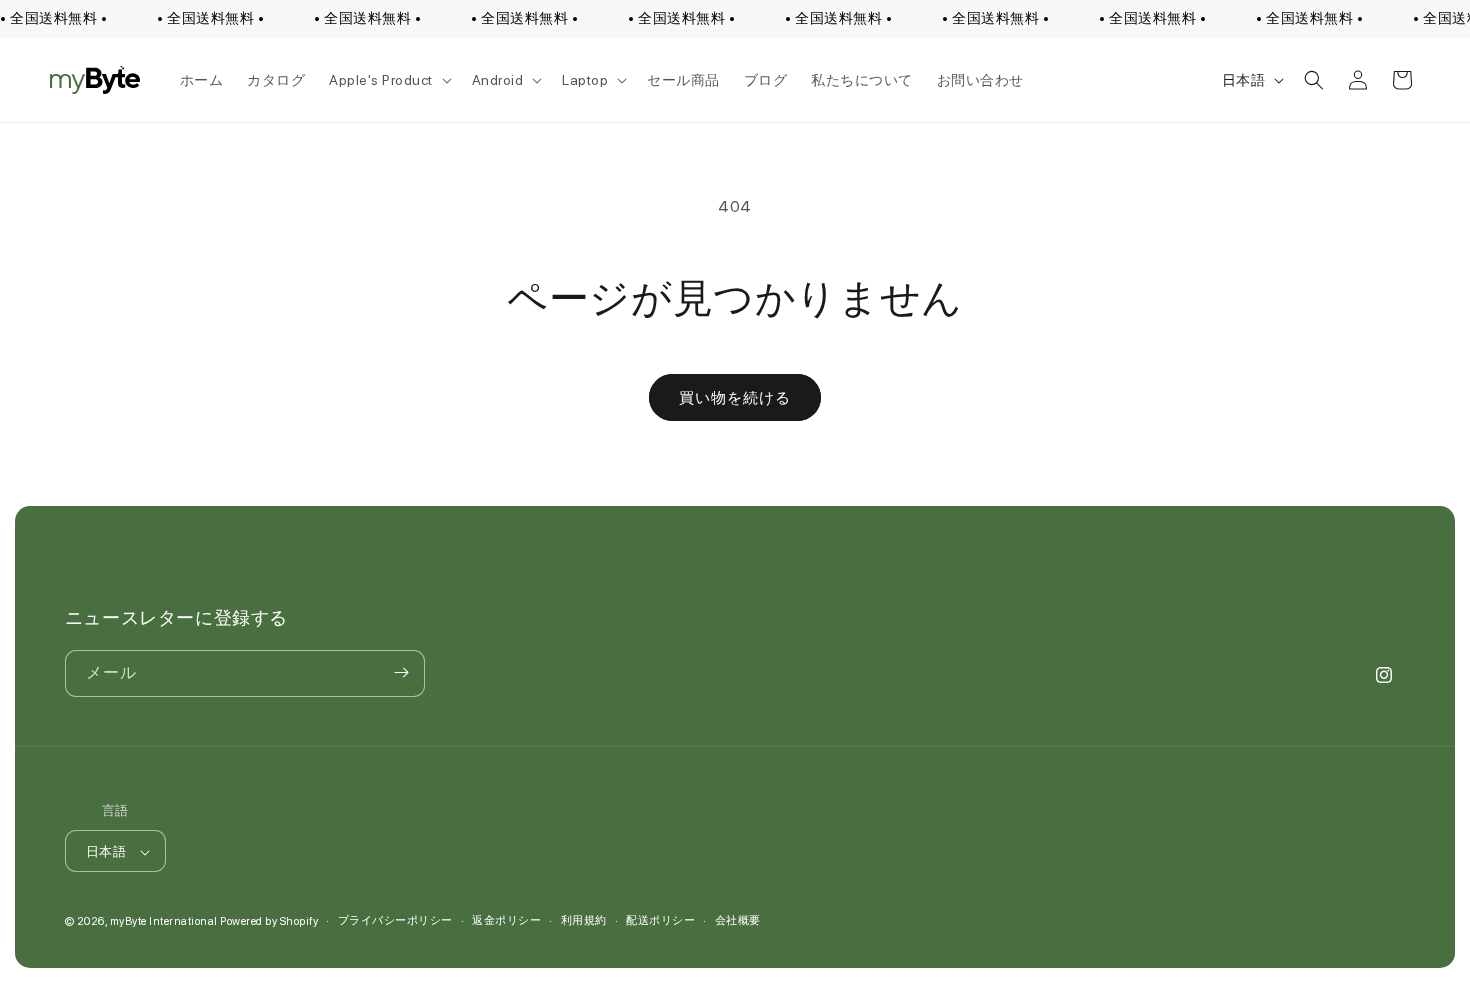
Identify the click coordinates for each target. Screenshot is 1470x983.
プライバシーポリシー (395, 920)
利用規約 (584, 920)
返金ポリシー (506, 920)
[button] (388, 80)
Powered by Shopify (269, 922)
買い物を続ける (735, 398)
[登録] (402, 672)
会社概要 (738, 920)
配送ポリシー (660, 920)
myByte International (164, 922)
